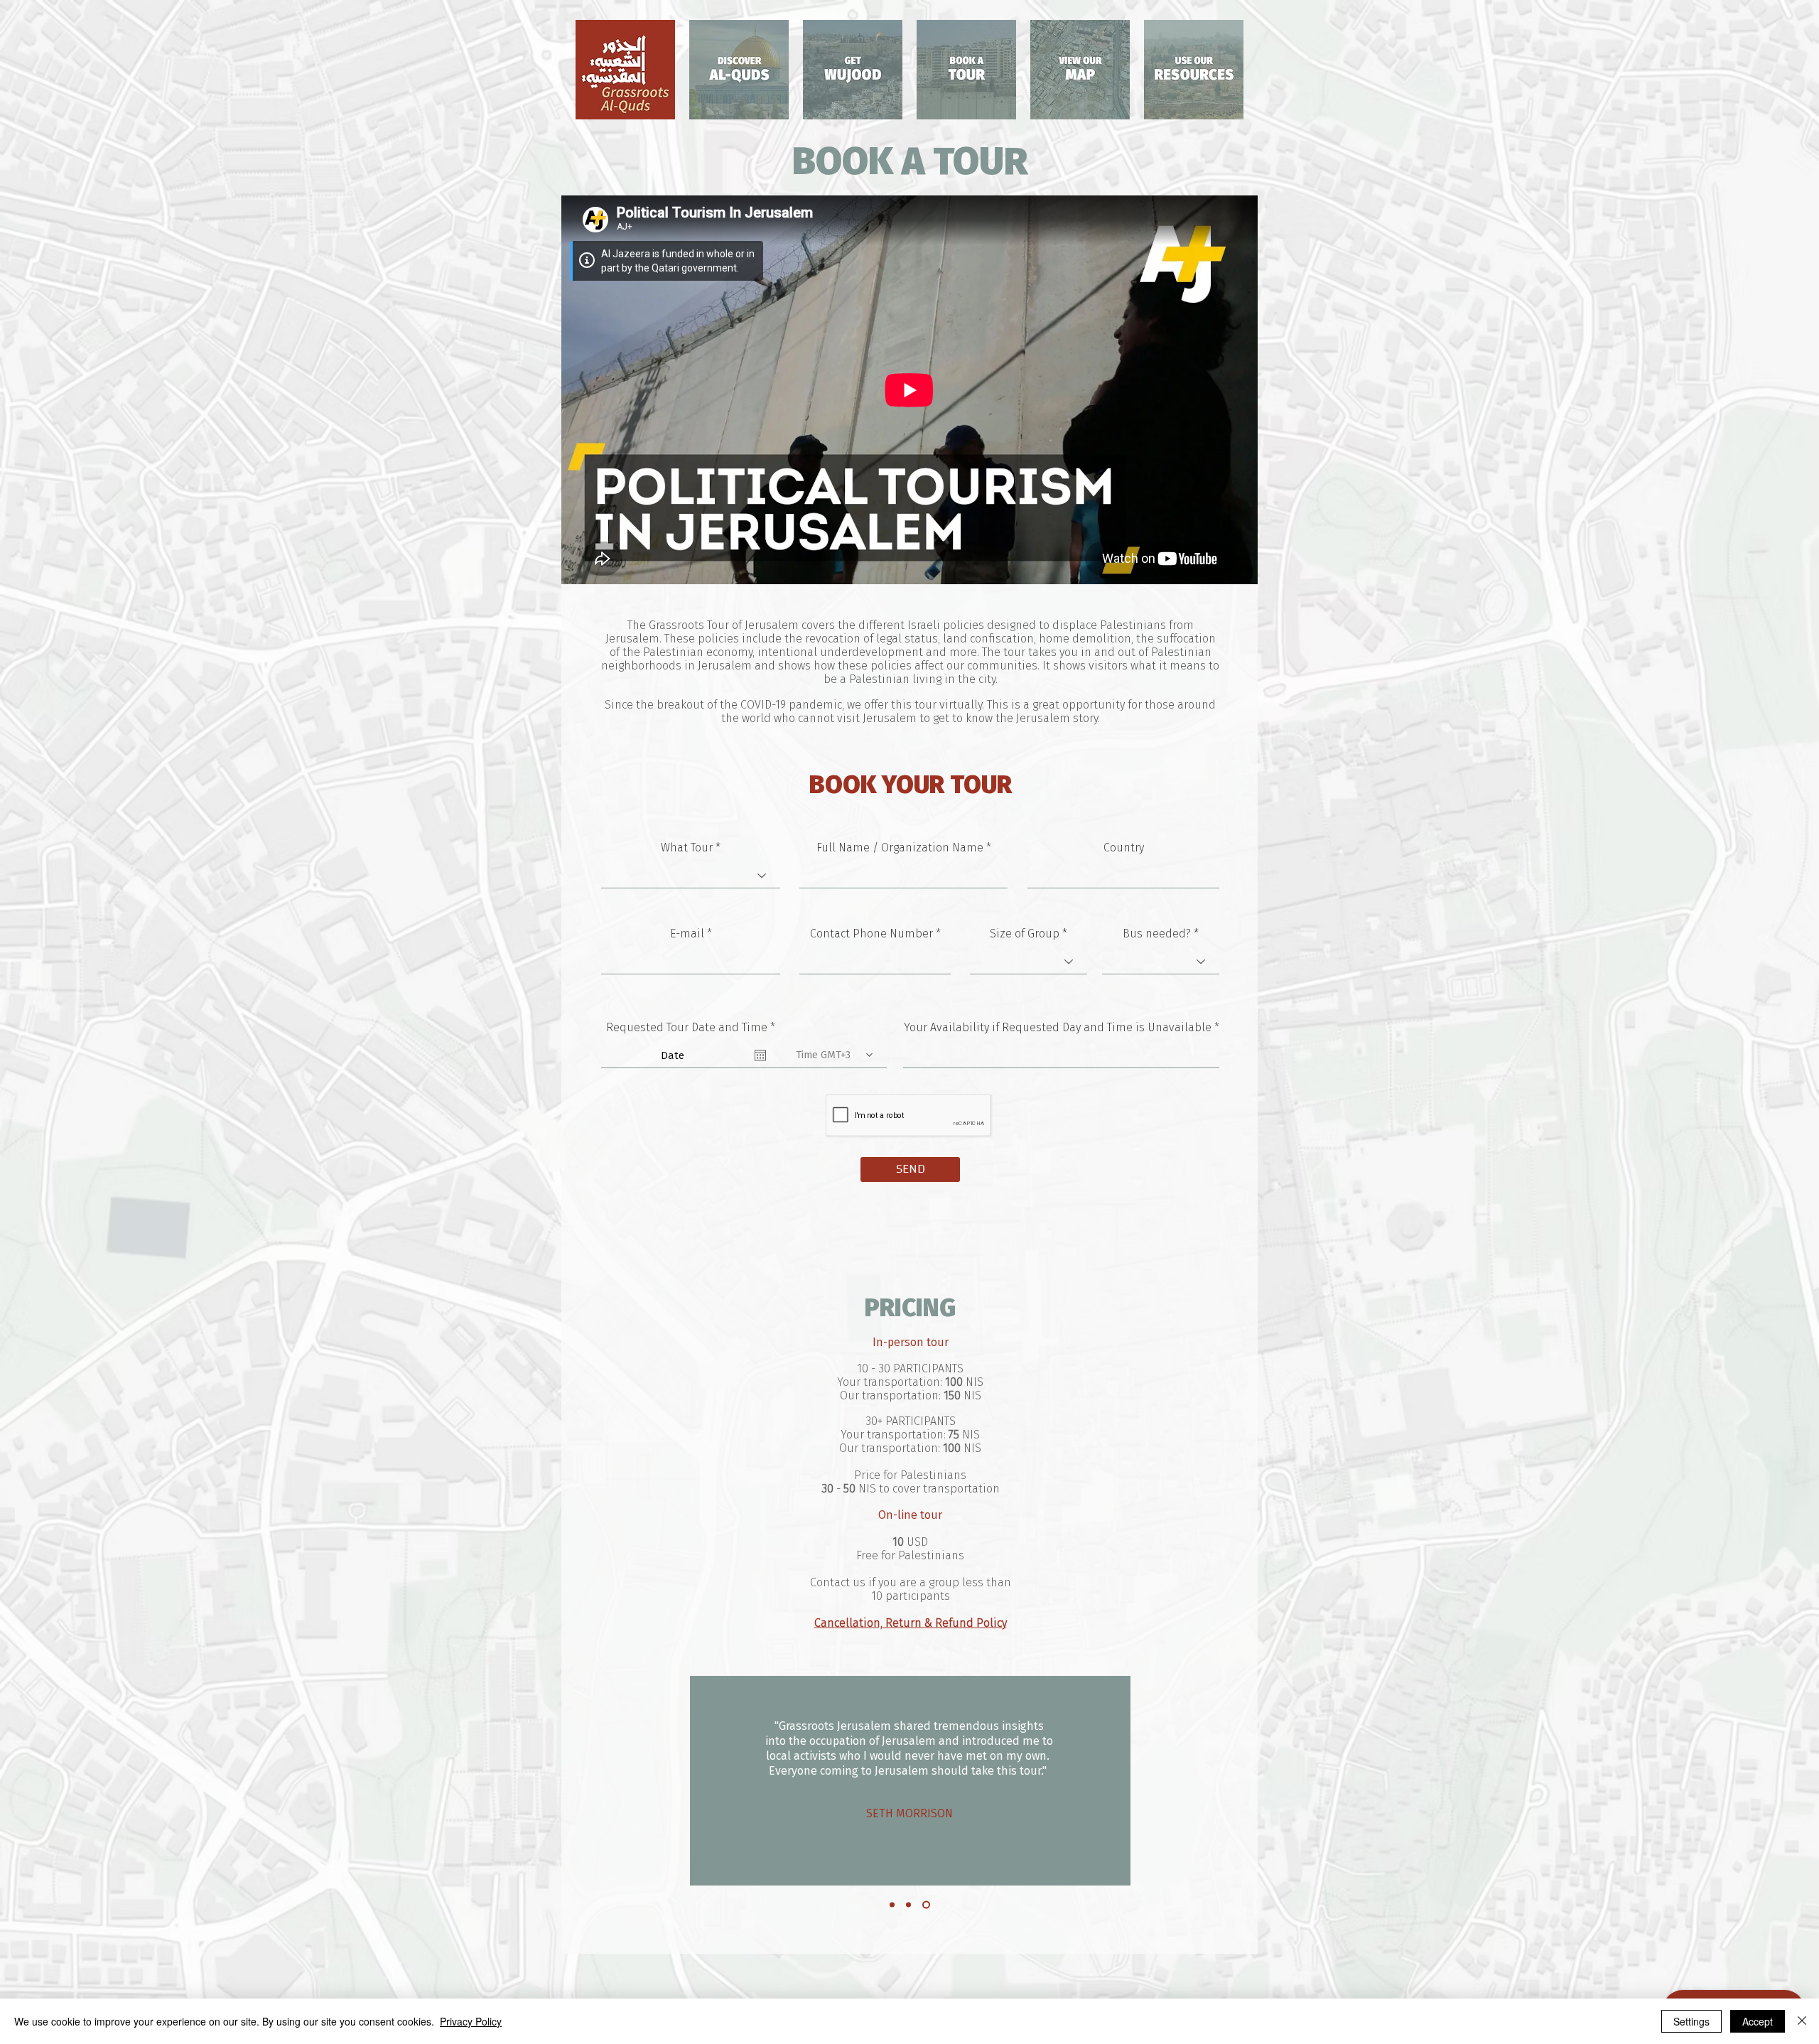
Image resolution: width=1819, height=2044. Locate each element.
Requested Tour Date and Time (693, 1028)
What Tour (687, 848)
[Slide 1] (894, 1904)
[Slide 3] (928, 1904)
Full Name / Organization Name (900, 848)
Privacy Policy (471, 2021)
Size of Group (1025, 934)
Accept (1758, 2021)
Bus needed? (1157, 934)
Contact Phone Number (871, 934)
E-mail (687, 934)
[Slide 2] (911, 1904)
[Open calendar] (760, 1055)
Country (1124, 848)
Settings (1691, 2021)
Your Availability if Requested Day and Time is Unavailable (1058, 1028)
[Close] (1802, 2021)
